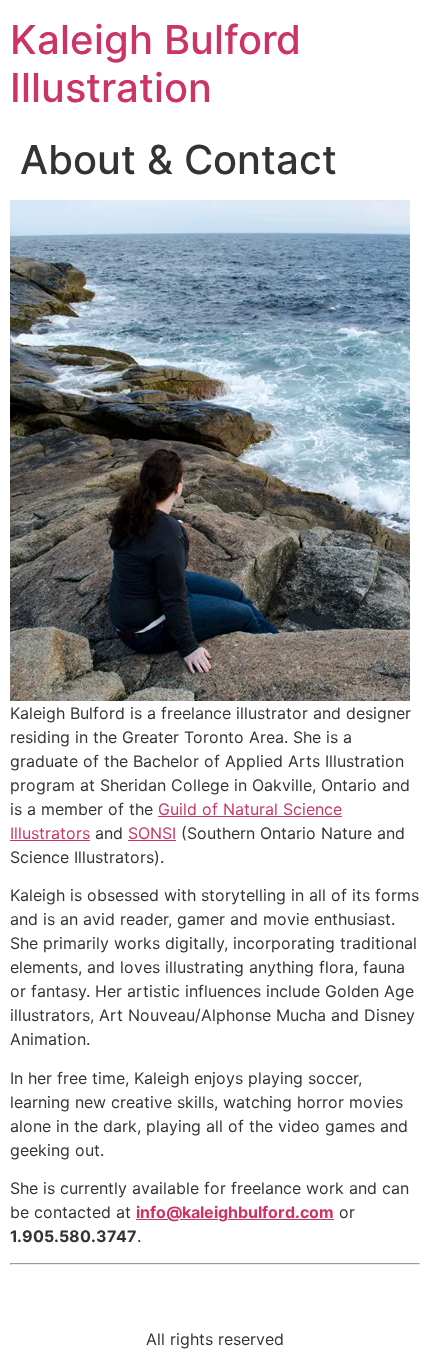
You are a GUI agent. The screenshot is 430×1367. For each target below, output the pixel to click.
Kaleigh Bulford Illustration (155, 63)
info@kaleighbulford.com (235, 1212)
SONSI (152, 833)
